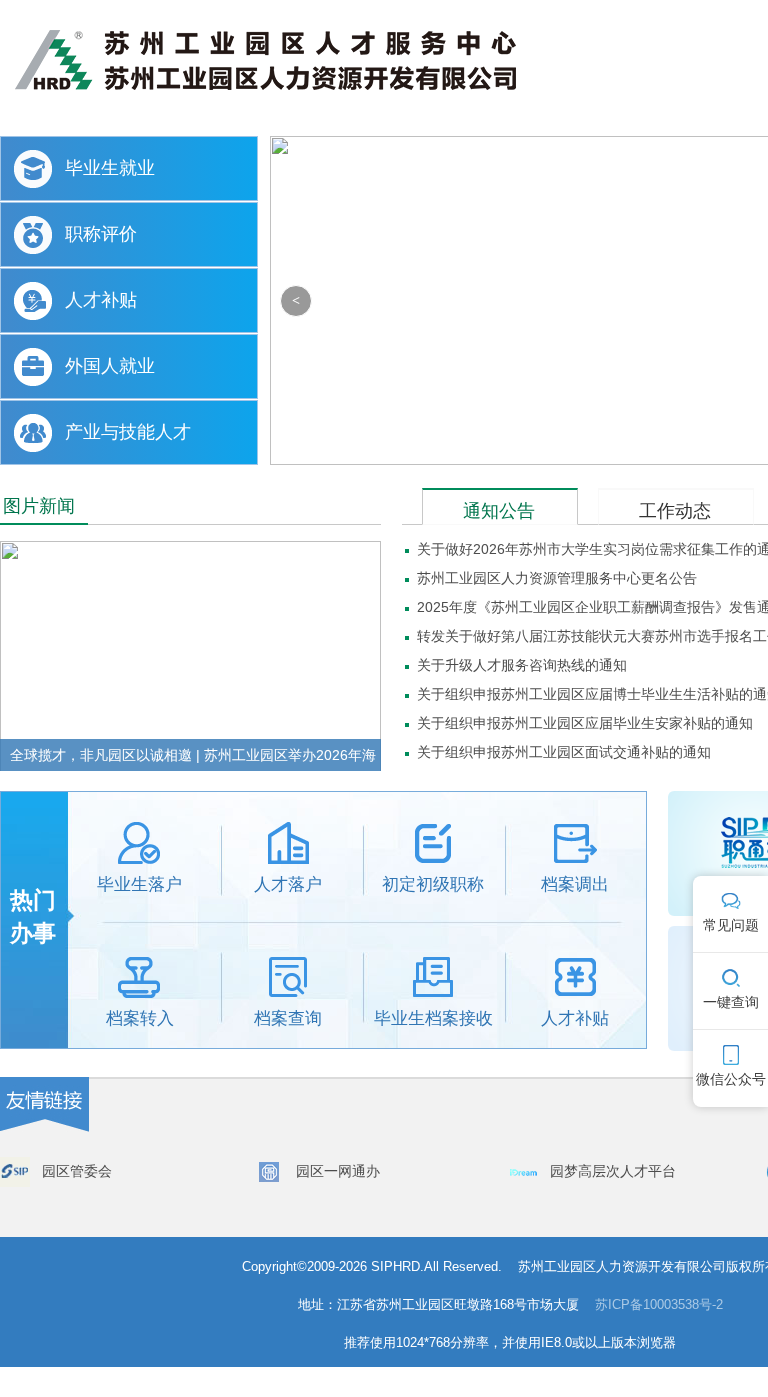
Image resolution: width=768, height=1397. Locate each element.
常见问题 (731, 925)
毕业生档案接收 (433, 1018)
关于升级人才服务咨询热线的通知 (522, 665)
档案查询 (288, 1018)
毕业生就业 (110, 168)
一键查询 (731, 1002)
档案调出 (575, 884)
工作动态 (675, 511)
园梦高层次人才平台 (613, 1171)
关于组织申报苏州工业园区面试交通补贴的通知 (564, 752)
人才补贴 (101, 300)
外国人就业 (110, 366)
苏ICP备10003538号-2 (659, 1304)
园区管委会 (77, 1171)
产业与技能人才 (128, 432)
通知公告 (499, 511)
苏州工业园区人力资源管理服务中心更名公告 (557, 578)
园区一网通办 (338, 1171)
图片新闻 (39, 506)
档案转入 (140, 1018)
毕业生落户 (139, 884)
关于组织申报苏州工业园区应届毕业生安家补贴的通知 (585, 723)
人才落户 (288, 884)
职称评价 (101, 234)
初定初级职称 (433, 884)
